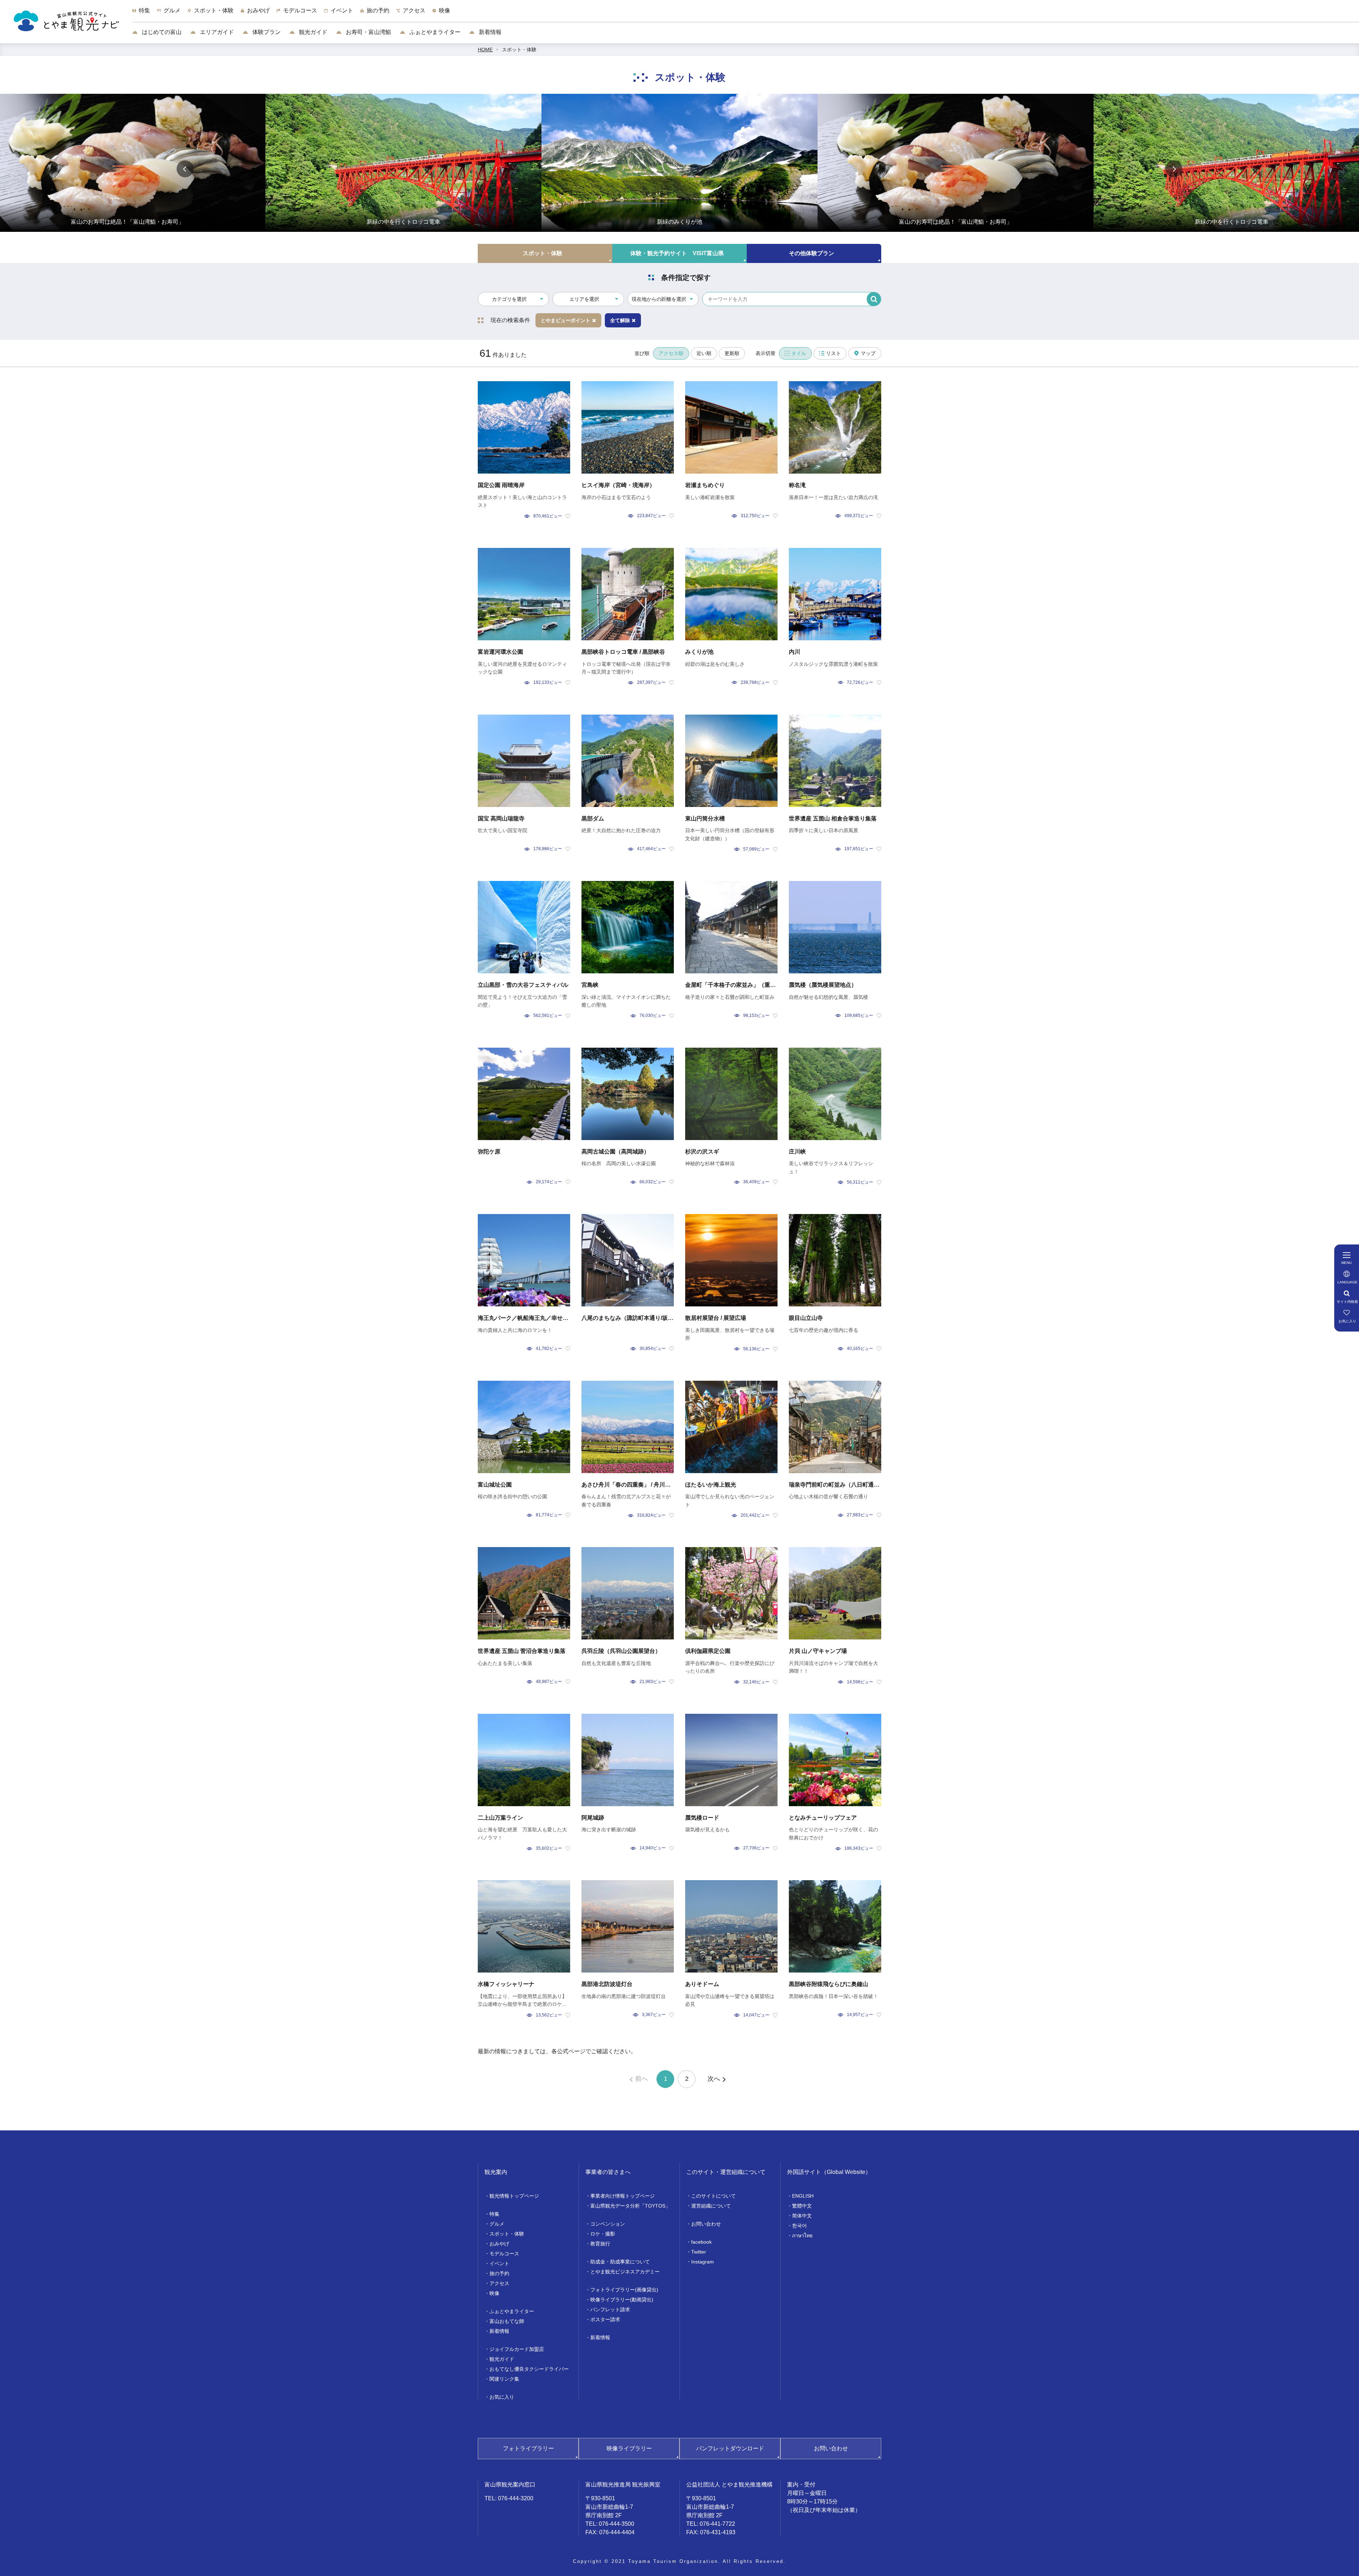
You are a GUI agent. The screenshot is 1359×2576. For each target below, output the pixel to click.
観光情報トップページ (514, 2196)
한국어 (799, 2226)
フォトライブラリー (528, 2448)
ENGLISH (803, 2196)
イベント (499, 2263)
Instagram (703, 2262)
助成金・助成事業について (620, 2262)
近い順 (704, 353)
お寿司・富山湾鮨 (368, 32)
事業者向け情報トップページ (623, 2196)
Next (1174, 169)
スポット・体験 (519, 50)
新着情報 (489, 32)
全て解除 (620, 320)
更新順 (732, 353)
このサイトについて (713, 2196)
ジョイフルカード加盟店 (517, 2349)
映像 (494, 2293)
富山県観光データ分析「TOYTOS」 (630, 2206)
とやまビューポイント (566, 320)
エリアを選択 (584, 299)
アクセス (499, 2283)
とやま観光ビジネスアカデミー (625, 2272)
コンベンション (608, 2224)
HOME (485, 50)
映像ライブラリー (629, 2448)
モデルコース (504, 2254)
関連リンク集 (504, 2379)
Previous (185, 169)
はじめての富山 (161, 32)
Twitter (699, 2252)
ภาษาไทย (802, 2236)
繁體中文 (802, 2206)
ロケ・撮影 (603, 2234)
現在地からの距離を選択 (659, 299)
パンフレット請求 (610, 2309)
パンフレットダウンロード (730, 2448)
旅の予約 (499, 2273)
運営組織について (711, 2206)
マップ (868, 353)
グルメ (497, 2224)
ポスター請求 (605, 2319)
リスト (833, 353)
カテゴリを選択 (509, 299)
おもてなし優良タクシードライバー (529, 2369)
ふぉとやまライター (434, 32)
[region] (746, 14)
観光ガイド (312, 32)
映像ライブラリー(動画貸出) (622, 2300)
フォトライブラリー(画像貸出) (624, 2290)
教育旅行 (600, 2244)
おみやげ (499, 2244)
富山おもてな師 (507, 2321)
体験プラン (266, 32)
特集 (494, 2214)
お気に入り (502, 2397)
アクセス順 (671, 353)
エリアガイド (216, 32)
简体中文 (802, 2216)
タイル (799, 353)
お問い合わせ (706, 2224)
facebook (701, 2242)
